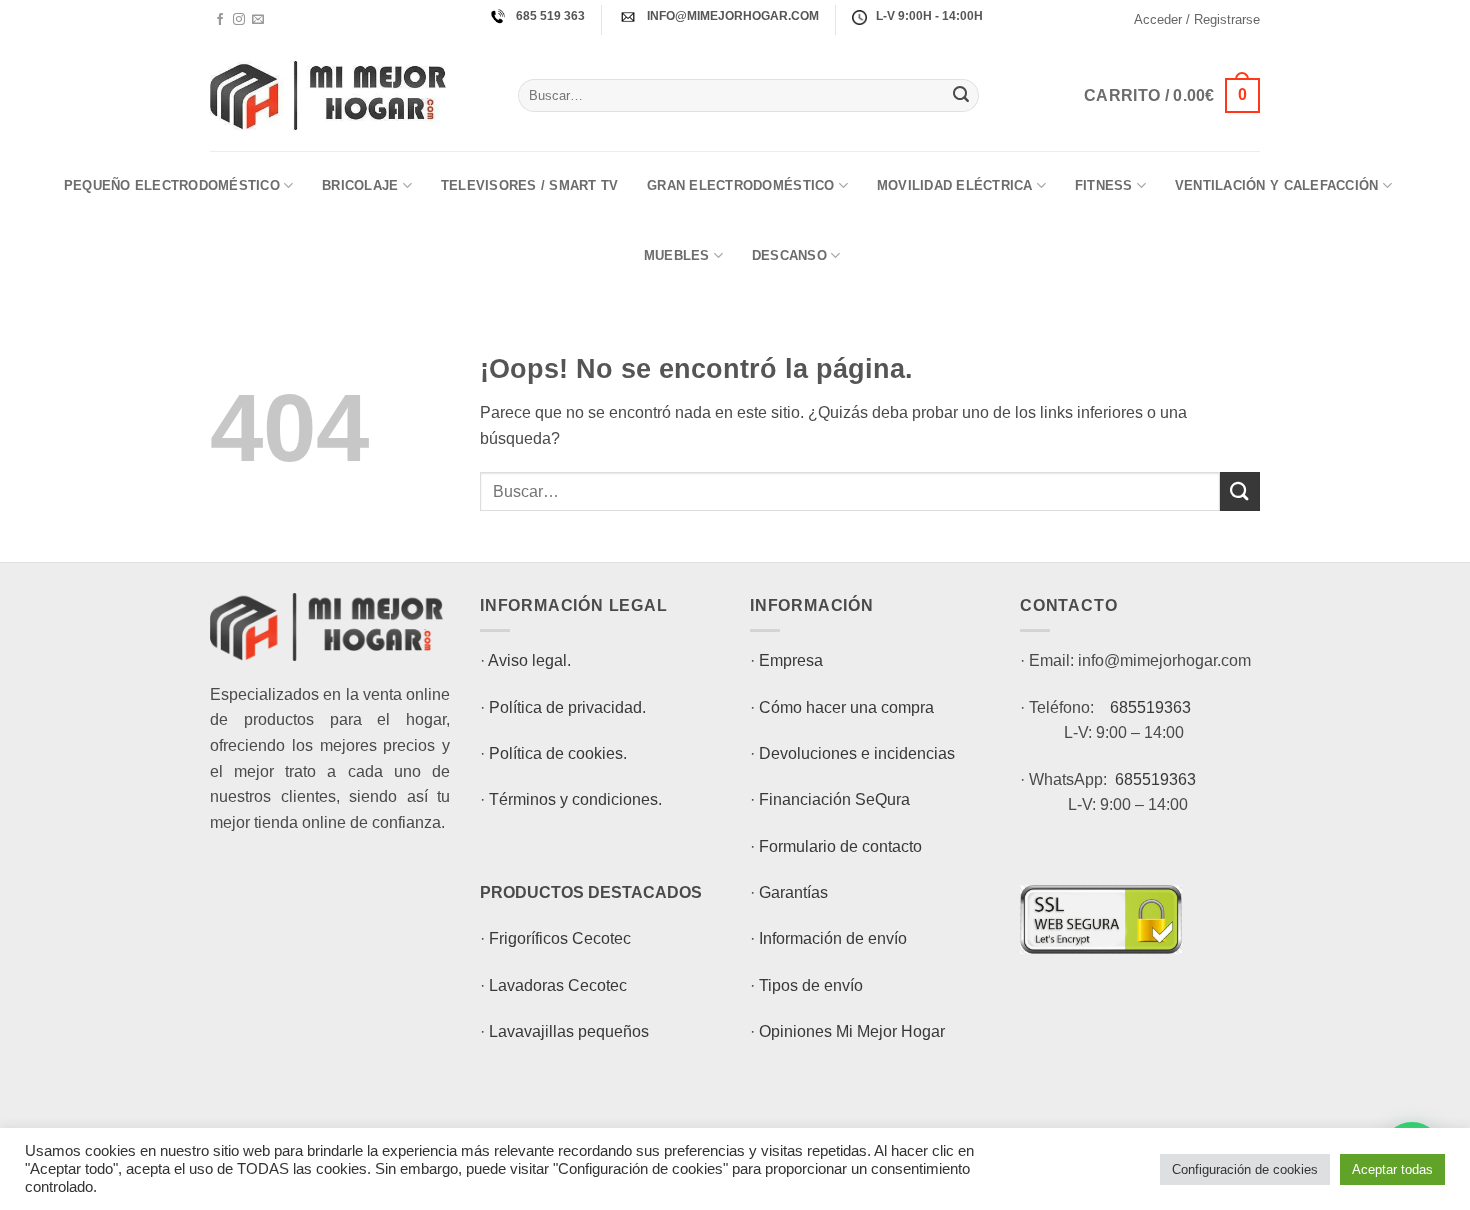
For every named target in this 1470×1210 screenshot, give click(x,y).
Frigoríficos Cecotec (560, 938)
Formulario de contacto (840, 846)
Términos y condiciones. (575, 799)
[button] (1197, 20)
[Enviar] (961, 96)
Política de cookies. (558, 753)
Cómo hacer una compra (846, 707)
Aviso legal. (529, 660)
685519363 (1150, 707)
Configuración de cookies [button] (1245, 1169)
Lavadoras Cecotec (558, 985)
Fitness (1104, 185)
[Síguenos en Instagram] (239, 20)
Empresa (791, 660)
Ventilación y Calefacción (1276, 185)
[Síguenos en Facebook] (220, 20)
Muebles (677, 255)
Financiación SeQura (834, 799)
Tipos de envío (811, 985)
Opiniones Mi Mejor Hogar (852, 1031)
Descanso (789, 255)
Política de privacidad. (567, 707)
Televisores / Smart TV (530, 185)
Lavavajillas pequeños (569, 1031)
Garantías (793, 892)
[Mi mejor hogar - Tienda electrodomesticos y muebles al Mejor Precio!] (349, 95)
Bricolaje (360, 185)
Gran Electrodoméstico (740, 185)
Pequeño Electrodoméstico (172, 185)
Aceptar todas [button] (1392, 1169)
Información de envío (833, 938)
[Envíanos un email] (258, 20)
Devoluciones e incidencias (857, 753)
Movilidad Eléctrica (955, 185)
